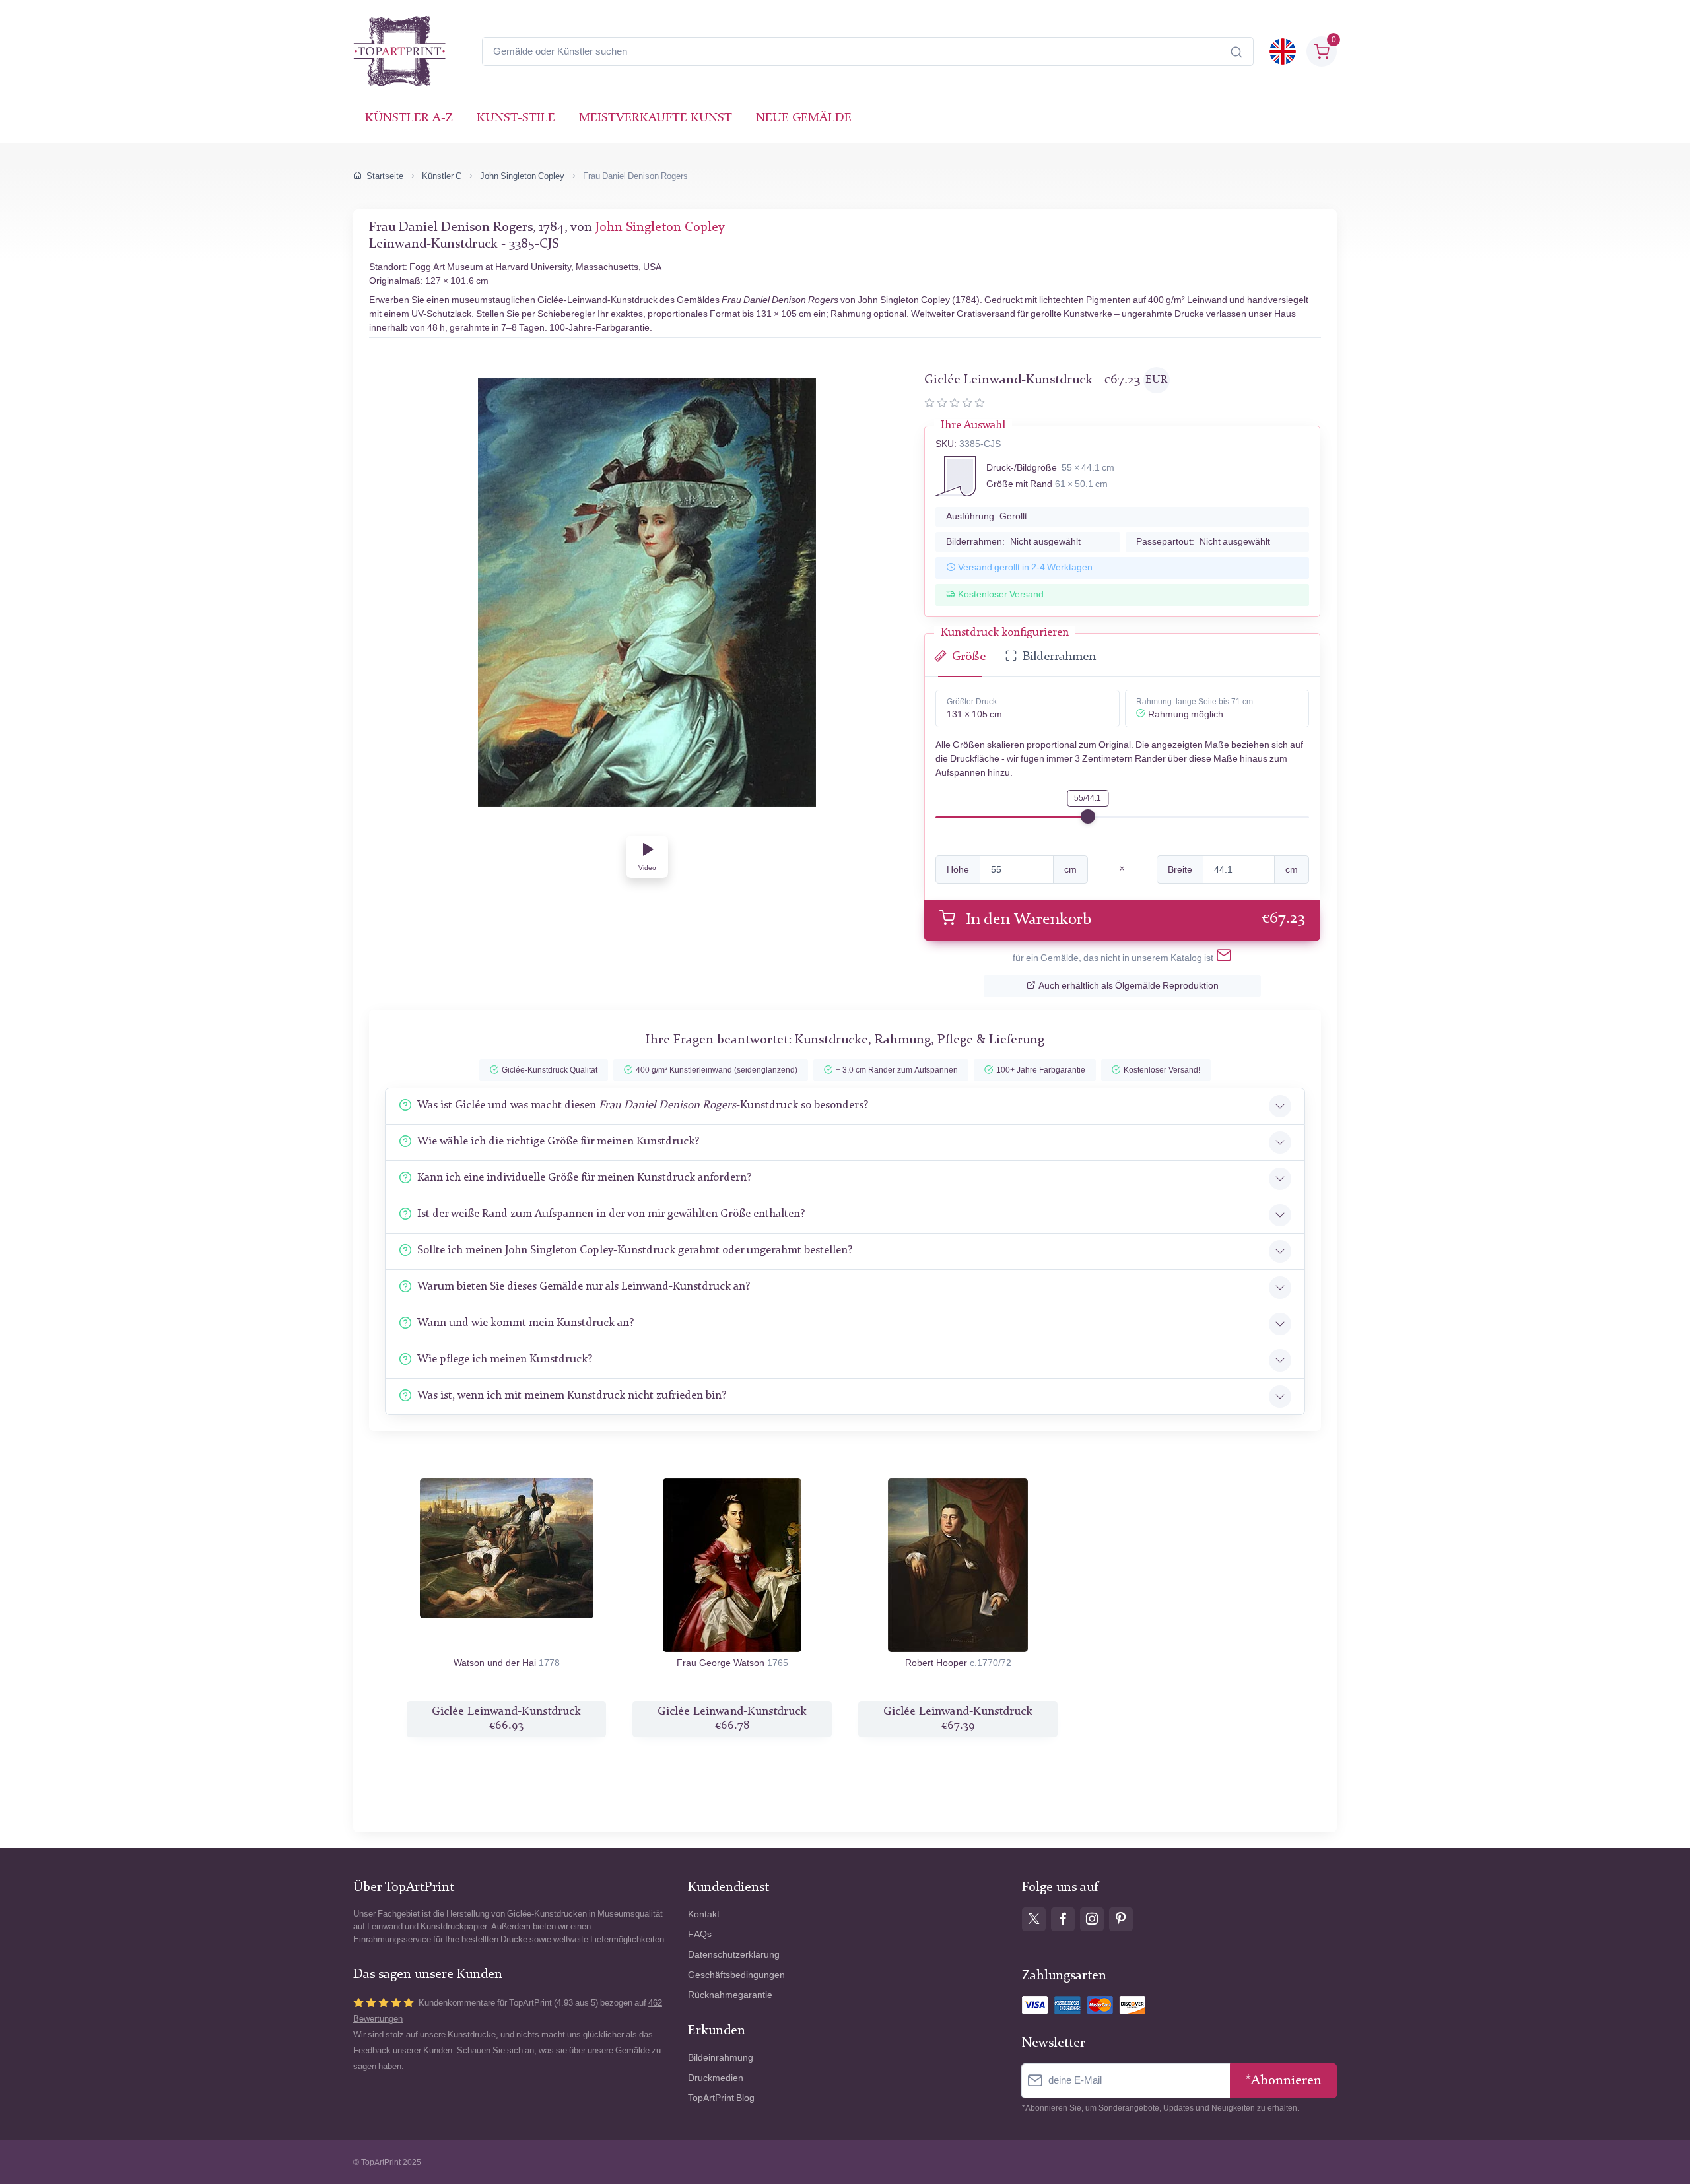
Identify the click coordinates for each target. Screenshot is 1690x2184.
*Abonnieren (1283, 2081)
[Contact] (1224, 958)
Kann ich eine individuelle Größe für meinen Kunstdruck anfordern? (584, 1178)
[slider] (1088, 816)
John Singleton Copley (522, 176)
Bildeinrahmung (721, 2058)
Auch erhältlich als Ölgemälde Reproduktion (1129, 986)
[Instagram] (1092, 1919)
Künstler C (442, 176)
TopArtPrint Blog (721, 2098)
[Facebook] (1063, 1919)
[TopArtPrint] (399, 51)
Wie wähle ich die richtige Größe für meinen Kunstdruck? (558, 1142)
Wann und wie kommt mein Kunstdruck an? (525, 1323)
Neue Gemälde (804, 118)
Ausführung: (987, 516)
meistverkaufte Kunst (656, 118)
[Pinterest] (1121, 1919)
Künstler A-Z (409, 118)
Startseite (385, 176)
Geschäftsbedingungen (736, 1975)
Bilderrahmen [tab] (1059, 657)
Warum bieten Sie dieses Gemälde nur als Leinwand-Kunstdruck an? (584, 1287)
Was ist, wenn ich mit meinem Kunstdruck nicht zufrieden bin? (572, 1396)
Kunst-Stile (516, 118)
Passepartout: (1203, 542)
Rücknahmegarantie (730, 1995)
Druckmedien (716, 2078)
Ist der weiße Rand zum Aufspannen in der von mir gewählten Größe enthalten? (611, 1214)
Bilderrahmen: (1013, 542)
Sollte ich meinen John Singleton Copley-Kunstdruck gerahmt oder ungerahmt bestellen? (635, 1250)
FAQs (700, 1934)
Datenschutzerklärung (734, 1955)
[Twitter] (1034, 1919)
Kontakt (704, 1914)
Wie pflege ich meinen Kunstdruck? (505, 1359)
